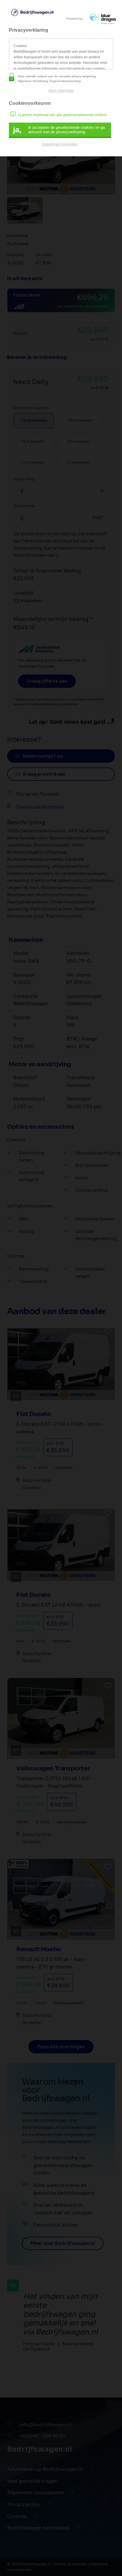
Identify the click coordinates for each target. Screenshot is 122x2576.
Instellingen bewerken (60, 144)
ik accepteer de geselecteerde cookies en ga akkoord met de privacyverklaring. (59, 130)
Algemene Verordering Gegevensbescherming (49, 81)
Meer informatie (61, 91)
